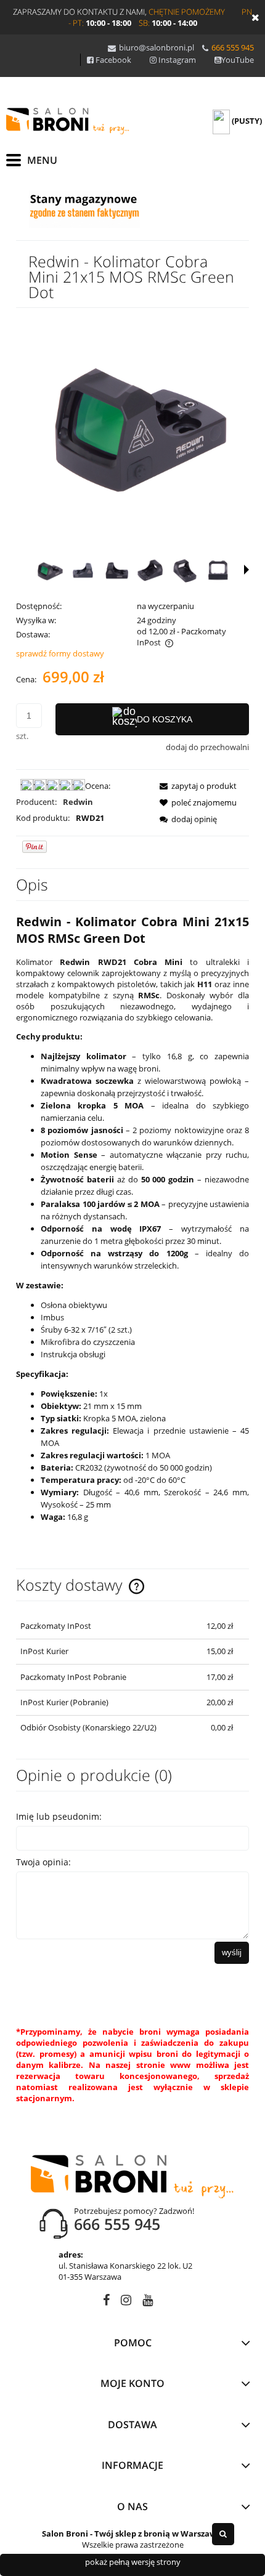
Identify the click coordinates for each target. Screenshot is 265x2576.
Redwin (78, 802)
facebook (106, 2302)
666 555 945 (233, 47)
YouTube (238, 60)
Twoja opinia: (43, 1862)
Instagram (177, 60)
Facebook (113, 60)
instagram (126, 2302)
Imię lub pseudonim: (59, 1816)
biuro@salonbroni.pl (157, 47)
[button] (247, 570)
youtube (148, 2302)
